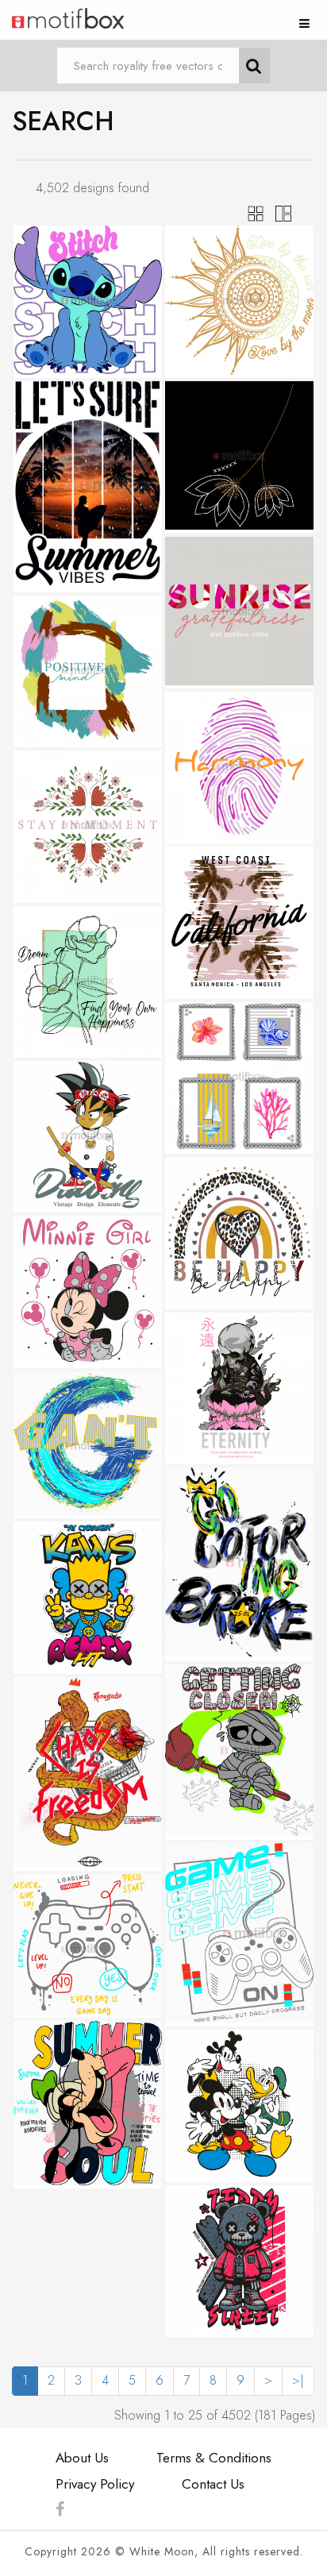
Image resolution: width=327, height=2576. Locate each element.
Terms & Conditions (214, 2458)
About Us (82, 2458)
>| (298, 2380)
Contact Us (213, 2484)
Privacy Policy (95, 2484)
